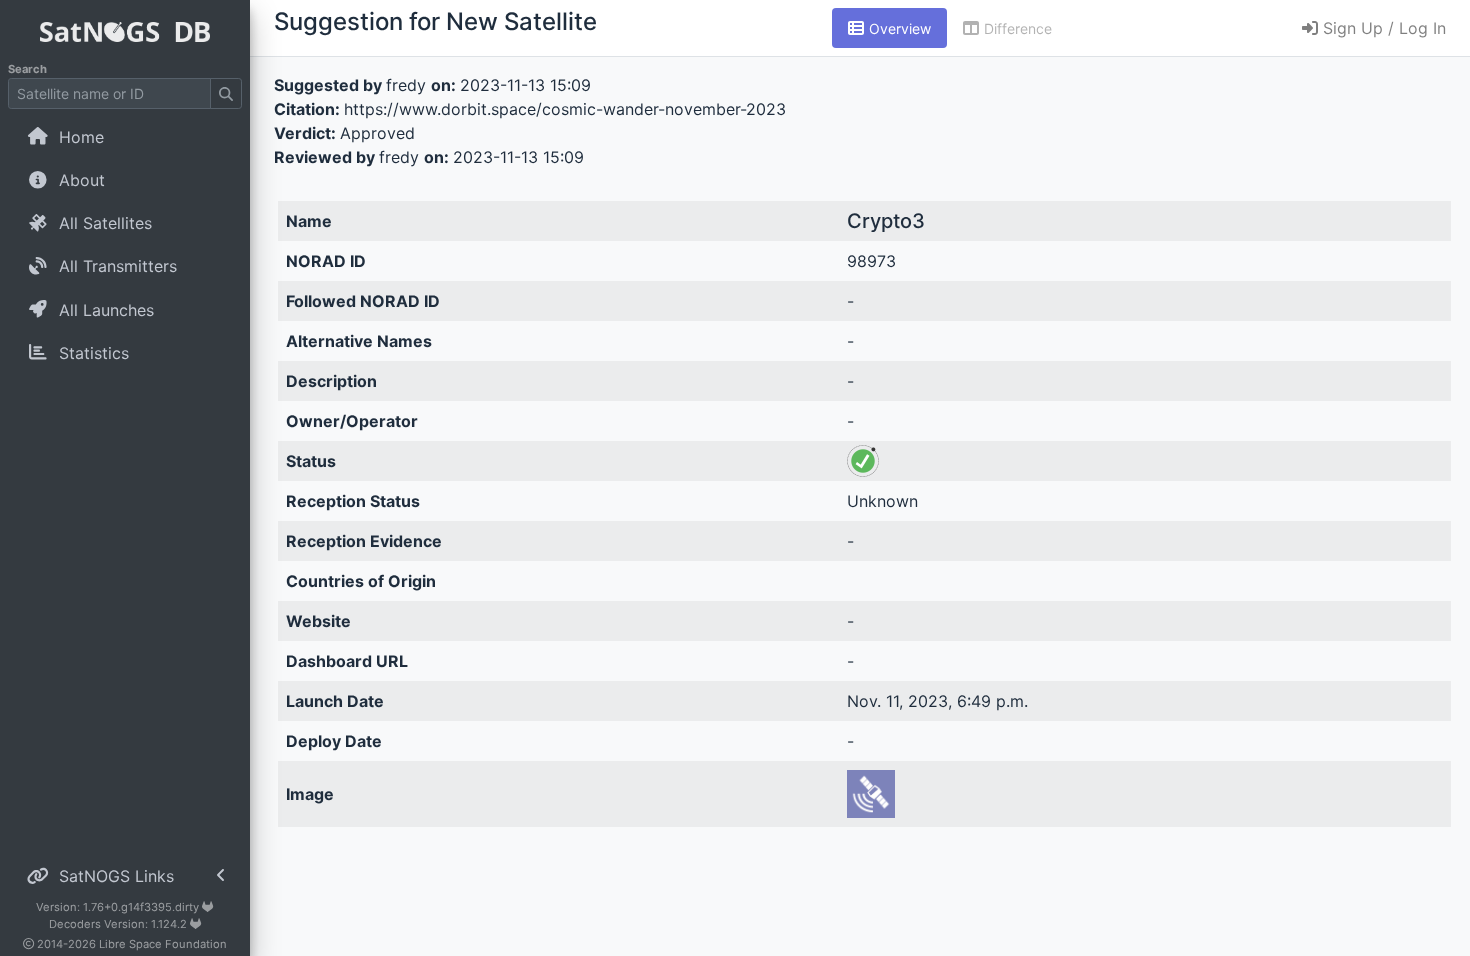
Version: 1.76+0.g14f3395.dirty (119, 907)
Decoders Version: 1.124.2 (119, 924)
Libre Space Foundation (163, 944)
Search (27, 69)
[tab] (889, 28)
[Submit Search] (226, 93)
